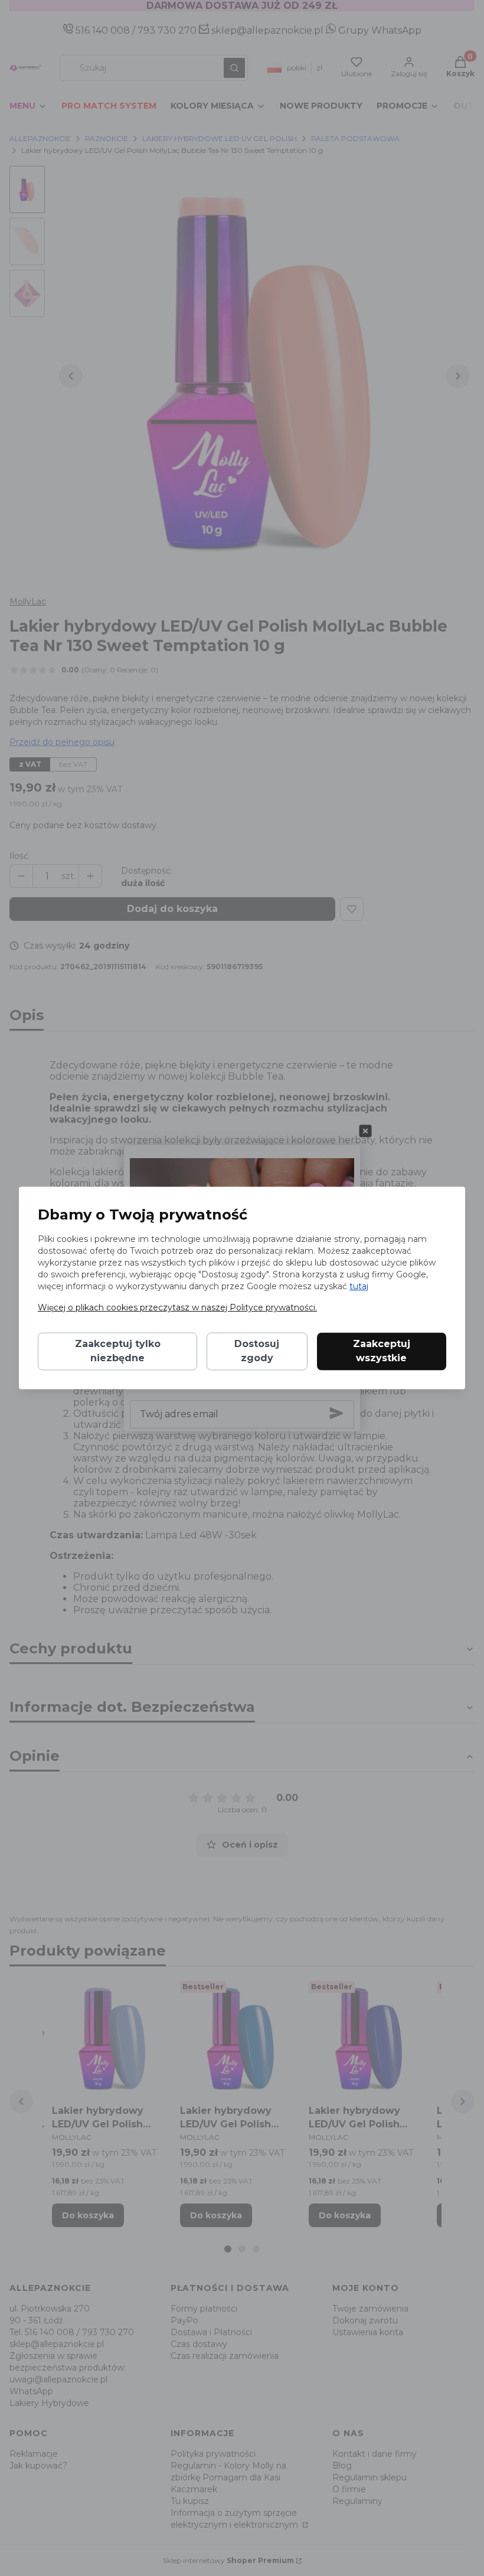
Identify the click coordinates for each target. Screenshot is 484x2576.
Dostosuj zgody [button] (257, 1351)
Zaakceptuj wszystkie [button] (382, 1351)
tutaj (359, 1287)
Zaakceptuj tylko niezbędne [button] (118, 1351)
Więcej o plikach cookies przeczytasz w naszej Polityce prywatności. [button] (177, 1308)
